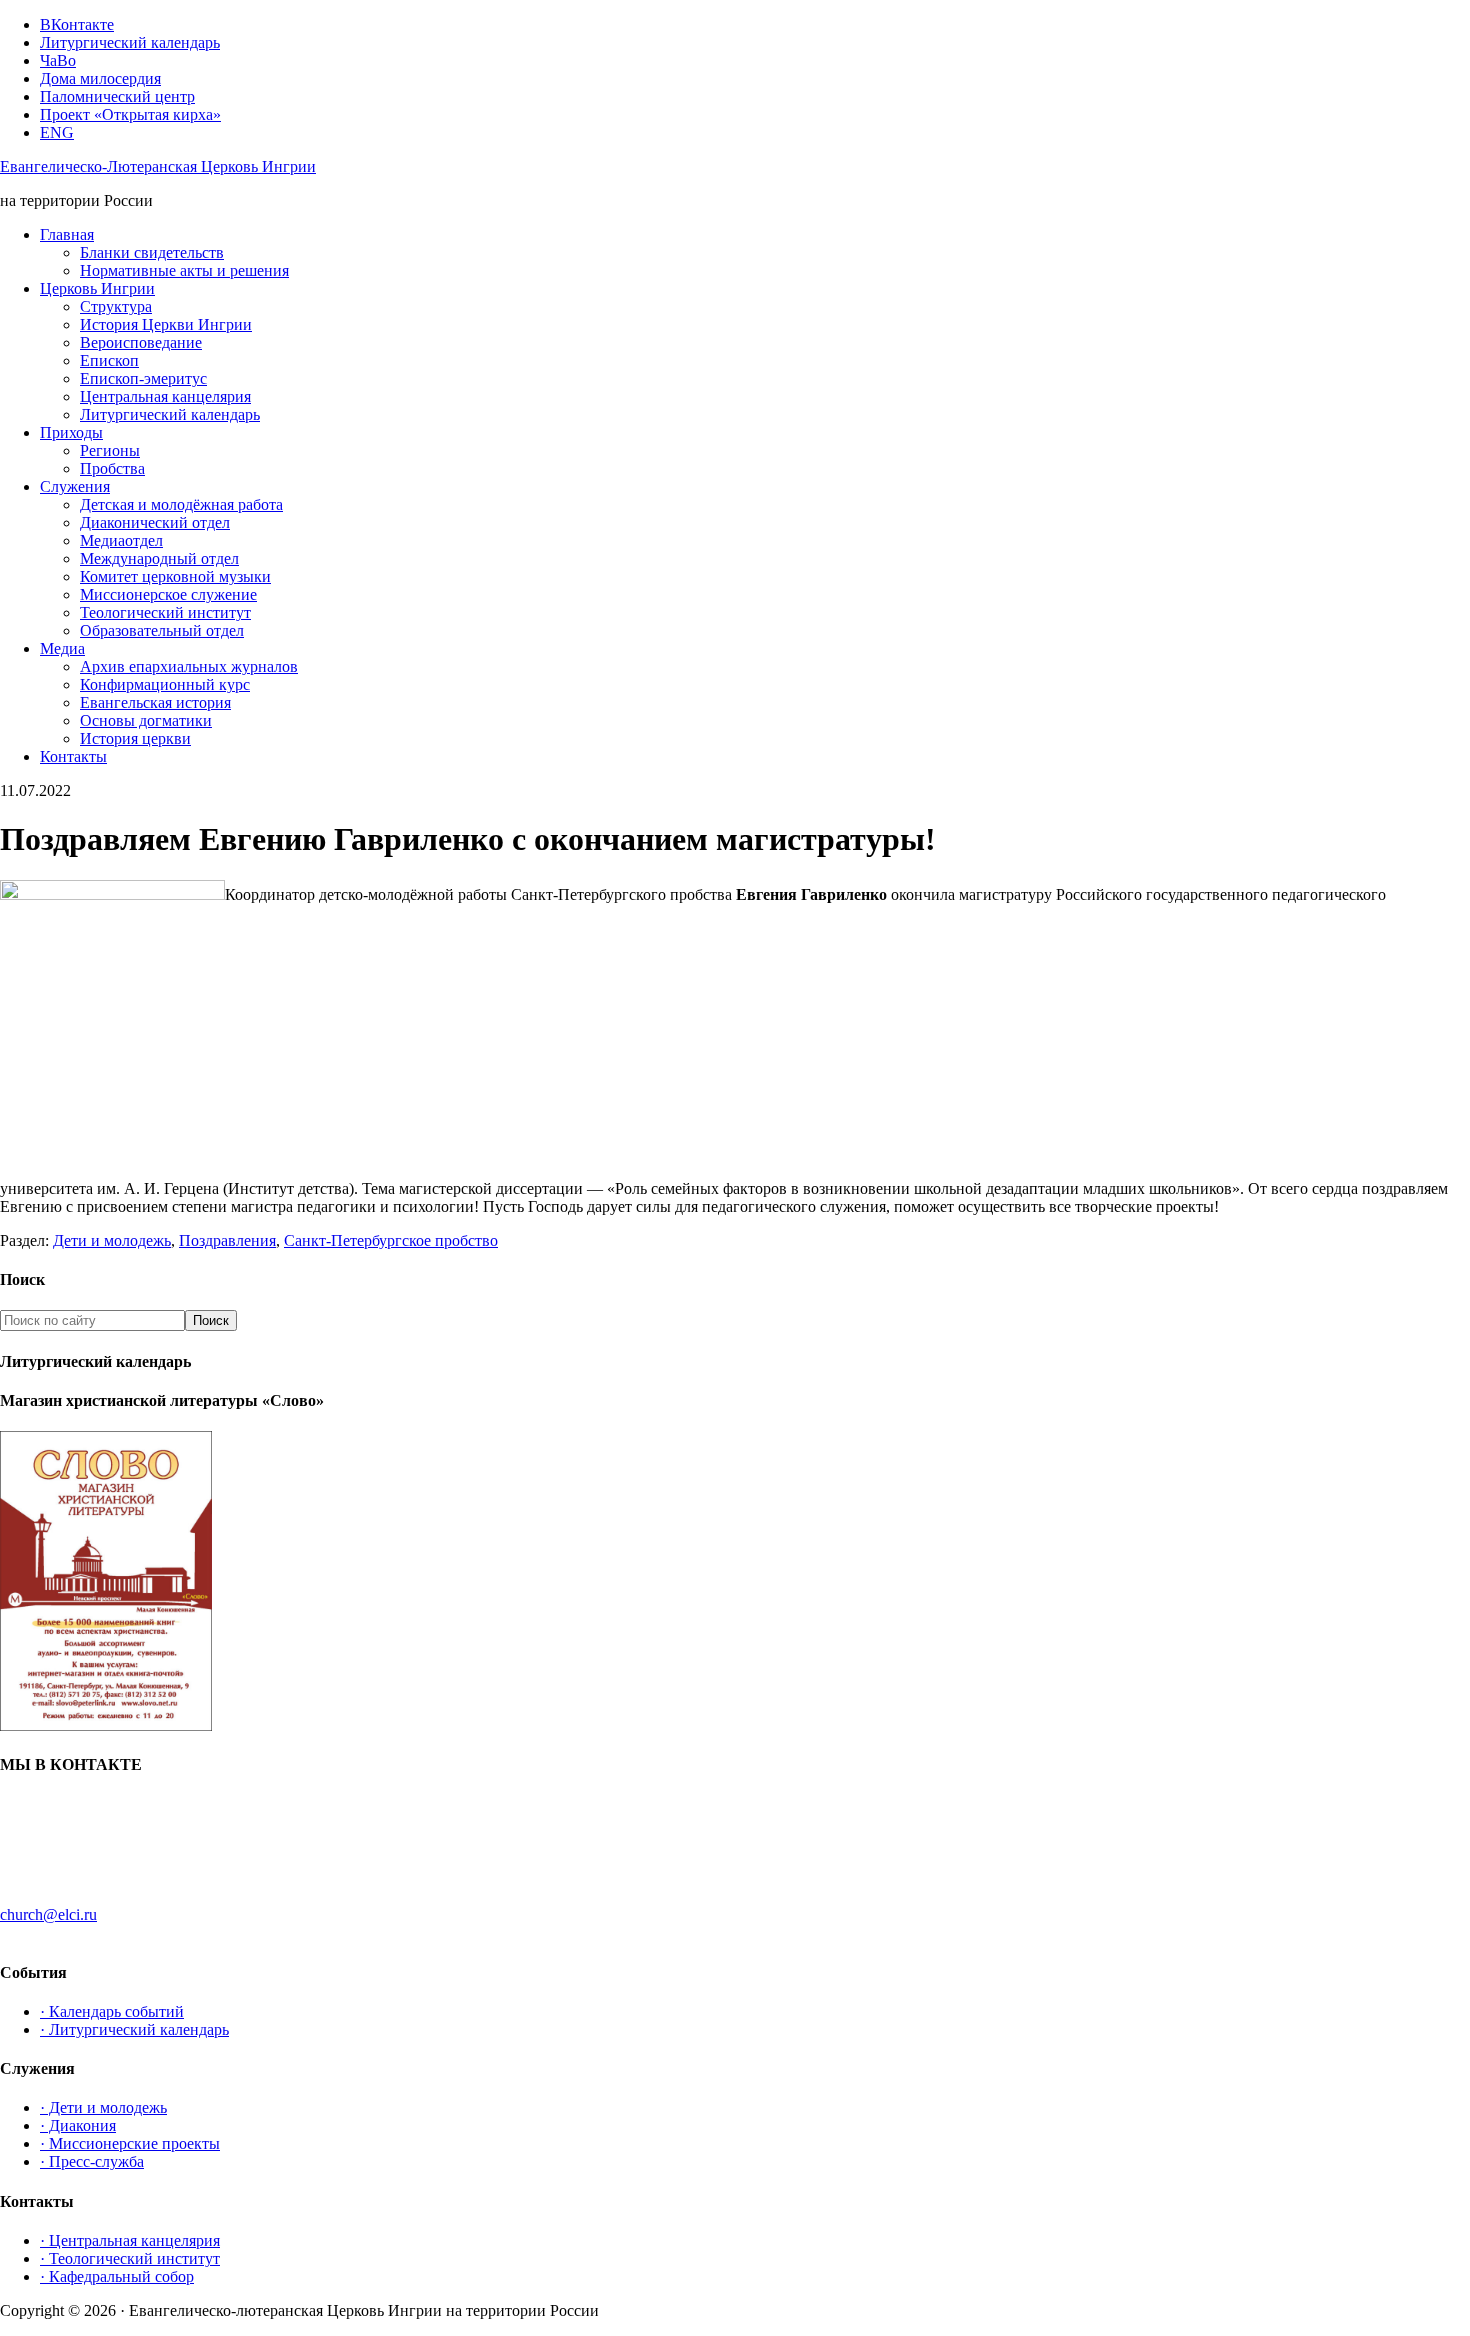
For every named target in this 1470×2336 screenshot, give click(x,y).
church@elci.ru (48, 1914)
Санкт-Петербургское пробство (391, 1240)
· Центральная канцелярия (130, 2240)
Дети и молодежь (112, 1240)
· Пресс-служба (92, 2161)
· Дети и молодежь (103, 2107)
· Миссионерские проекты (130, 2143)
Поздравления (227, 1240)
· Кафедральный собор (117, 2276)
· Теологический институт (130, 2258)
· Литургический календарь (134, 2029)
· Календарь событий (112, 2011)
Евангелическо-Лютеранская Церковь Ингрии (158, 166)
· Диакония (78, 2125)
